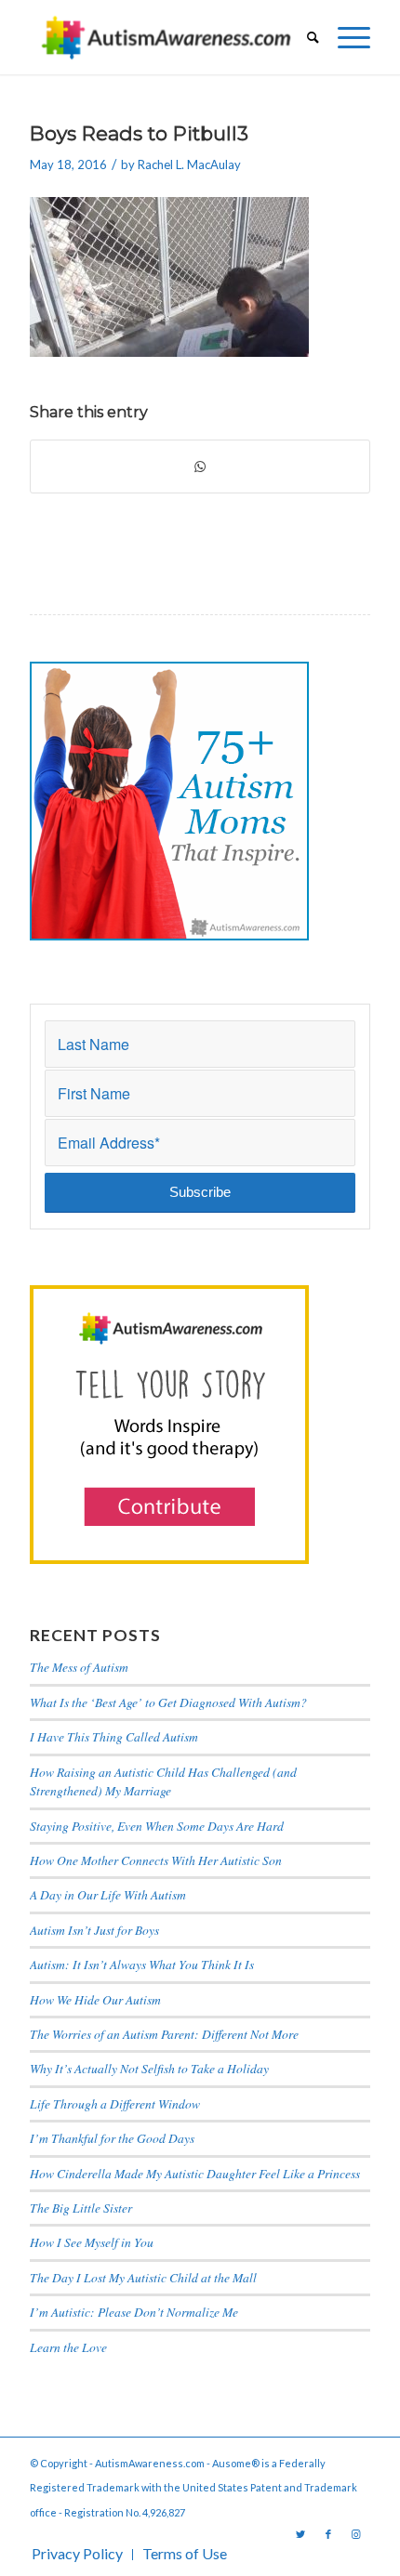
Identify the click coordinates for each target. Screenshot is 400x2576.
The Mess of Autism (79, 1667)
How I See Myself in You (92, 2242)
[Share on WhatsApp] (200, 467)
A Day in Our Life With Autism (108, 1894)
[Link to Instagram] (356, 2534)
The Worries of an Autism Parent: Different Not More (164, 2034)
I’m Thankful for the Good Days (112, 2138)
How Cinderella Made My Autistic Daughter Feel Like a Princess (195, 2173)
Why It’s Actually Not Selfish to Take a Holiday (149, 2068)
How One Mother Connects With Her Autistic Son (156, 1860)
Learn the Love (68, 2347)
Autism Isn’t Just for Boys (94, 1930)
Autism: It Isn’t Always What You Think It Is (144, 1964)
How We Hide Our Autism (95, 1999)
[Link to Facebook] (328, 2534)
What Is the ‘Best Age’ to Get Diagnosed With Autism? (168, 1702)
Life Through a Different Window (115, 2103)
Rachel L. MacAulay (189, 164)
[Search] (304, 37)
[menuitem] (304, 37)
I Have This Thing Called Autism (114, 1736)
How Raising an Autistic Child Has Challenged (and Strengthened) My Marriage (163, 1781)
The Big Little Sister (81, 2208)
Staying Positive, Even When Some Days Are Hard (157, 1826)
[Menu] (345, 37)
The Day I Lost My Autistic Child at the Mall (143, 2277)
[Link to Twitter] (300, 2534)
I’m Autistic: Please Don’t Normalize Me (134, 2312)
